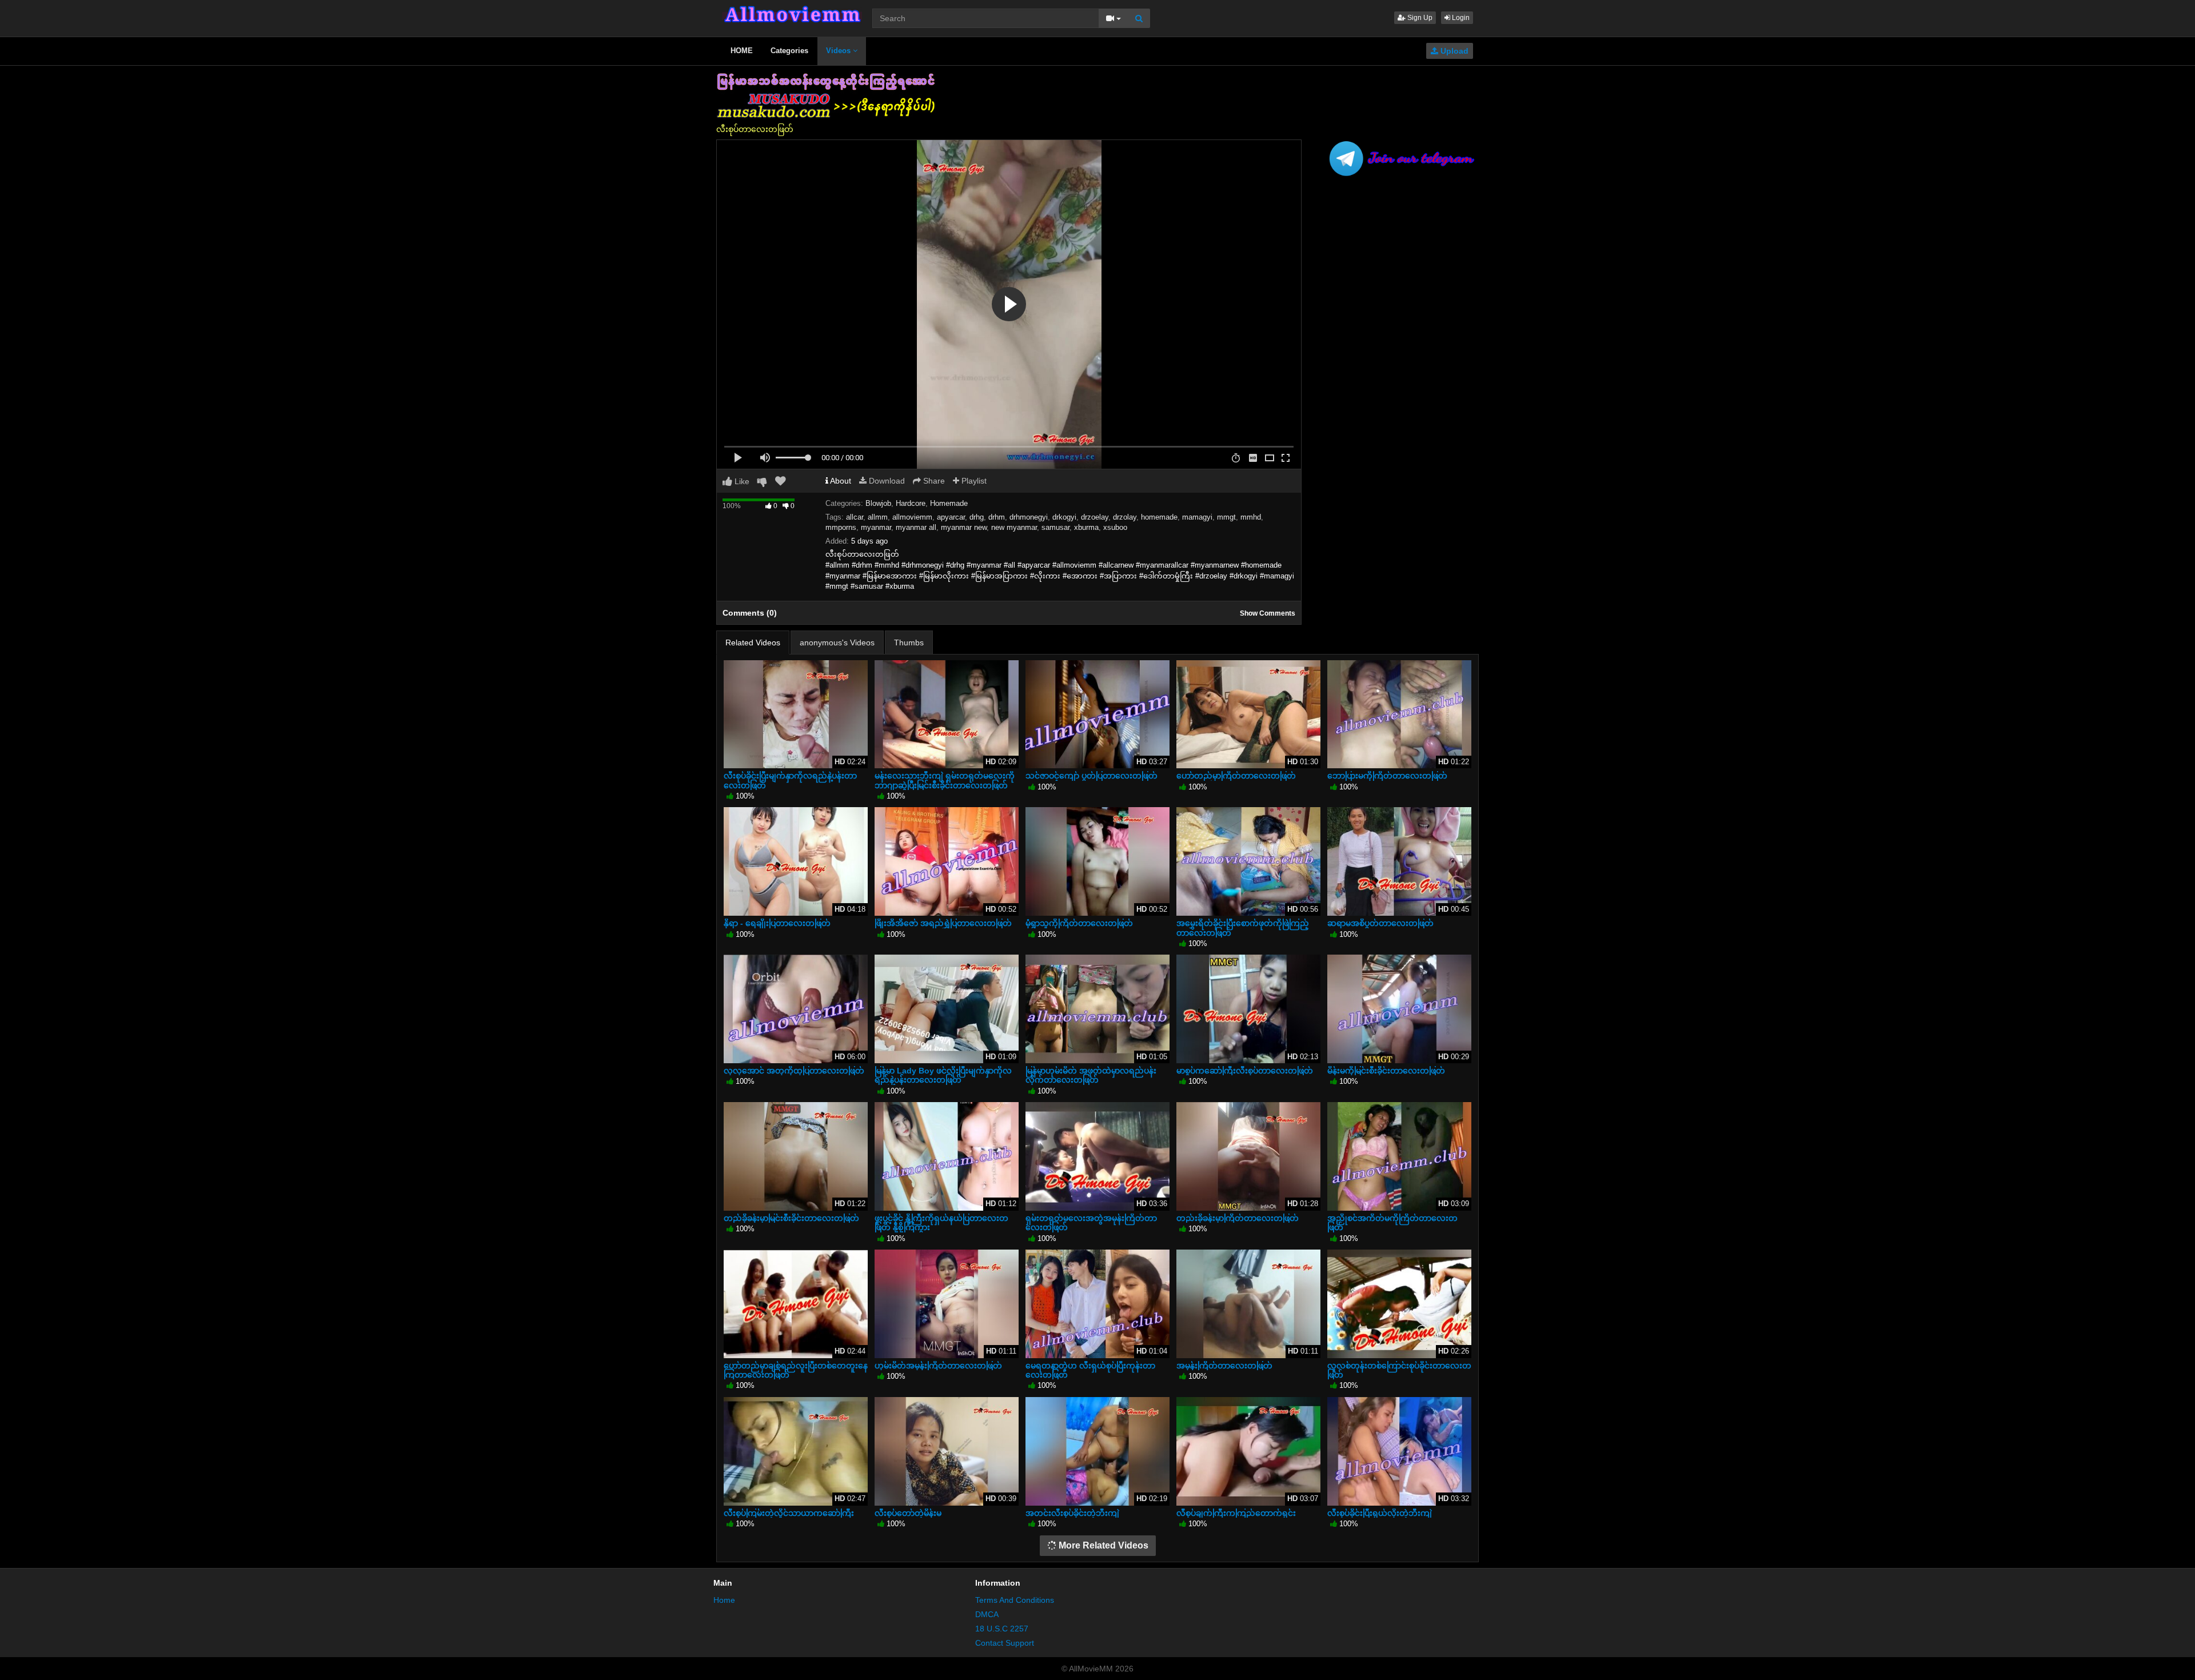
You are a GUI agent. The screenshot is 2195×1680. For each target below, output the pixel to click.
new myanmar (1014, 527)
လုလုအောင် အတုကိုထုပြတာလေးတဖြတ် (794, 1071)
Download (886, 481)
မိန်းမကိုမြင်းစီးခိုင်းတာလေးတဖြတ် (1386, 1071)
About (840, 481)
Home (724, 1600)
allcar (855, 517)
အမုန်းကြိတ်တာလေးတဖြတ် (1224, 1366)
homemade (1159, 517)
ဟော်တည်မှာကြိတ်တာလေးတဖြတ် (1236, 776)
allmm (878, 517)
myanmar (876, 527)
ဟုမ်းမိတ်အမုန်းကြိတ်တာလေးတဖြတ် (938, 1366)
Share (933, 481)
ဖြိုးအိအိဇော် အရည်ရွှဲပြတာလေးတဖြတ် (943, 923)
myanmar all (916, 527)
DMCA (987, 1614)
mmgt (1226, 517)
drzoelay (1095, 517)
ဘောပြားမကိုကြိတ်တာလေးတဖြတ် (1387, 776)
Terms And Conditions (1015, 1600)
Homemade (949, 503)
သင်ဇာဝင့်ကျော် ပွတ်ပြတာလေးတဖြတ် (1091, 776)
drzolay (1125, 517)
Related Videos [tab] (753, 643)
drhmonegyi (1029, 517)
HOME (742, 51)
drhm (997, 517)
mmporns (841, 527)
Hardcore (911, 503)
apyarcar (951, 517)
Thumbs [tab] (909, 643)
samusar (1055, 527)
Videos (839, 51)
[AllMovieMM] (792, 14)
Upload (1453, 51)
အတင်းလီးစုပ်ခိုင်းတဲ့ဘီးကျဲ (1072, 1513)
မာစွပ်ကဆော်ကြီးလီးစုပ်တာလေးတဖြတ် (1245, 1071)
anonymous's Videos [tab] (837, 643)
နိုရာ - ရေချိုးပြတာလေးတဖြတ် (777, 923)
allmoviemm (912, 517)
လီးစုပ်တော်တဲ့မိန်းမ (908, 1513)
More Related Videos (1102, 1545)
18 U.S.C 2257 (1002, 1629)
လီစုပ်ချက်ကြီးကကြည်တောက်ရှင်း (1236, 1513)
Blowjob (878, 503)
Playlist (973, 481)
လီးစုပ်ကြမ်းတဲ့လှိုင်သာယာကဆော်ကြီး (789, 1513)
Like (741, 481)
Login (1460, 18)
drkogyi (1064, 517)
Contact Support (1005, 1643)
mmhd (1251, 517)
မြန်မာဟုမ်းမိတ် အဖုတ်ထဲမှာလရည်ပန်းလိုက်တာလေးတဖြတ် (1091, 1075)
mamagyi (1197, 517)
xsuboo (1115, 527)
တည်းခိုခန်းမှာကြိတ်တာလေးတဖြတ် (1238, 1218)
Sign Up (1419, 18)
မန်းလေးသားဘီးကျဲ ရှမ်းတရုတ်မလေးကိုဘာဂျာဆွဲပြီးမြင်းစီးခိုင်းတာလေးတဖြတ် (945, 780)
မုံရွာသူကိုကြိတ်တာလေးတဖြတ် (1079, 923)
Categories (789, 51)
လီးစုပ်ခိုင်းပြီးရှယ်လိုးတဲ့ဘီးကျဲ (1380, 1513)
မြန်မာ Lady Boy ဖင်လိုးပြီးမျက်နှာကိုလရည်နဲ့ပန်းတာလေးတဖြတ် (943, 1075)
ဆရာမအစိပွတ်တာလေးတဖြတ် (1380, 923)
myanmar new (964, 527)
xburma (1086, 527)
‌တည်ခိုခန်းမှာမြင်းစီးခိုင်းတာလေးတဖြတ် (791, 1218)
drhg (977, 517)
